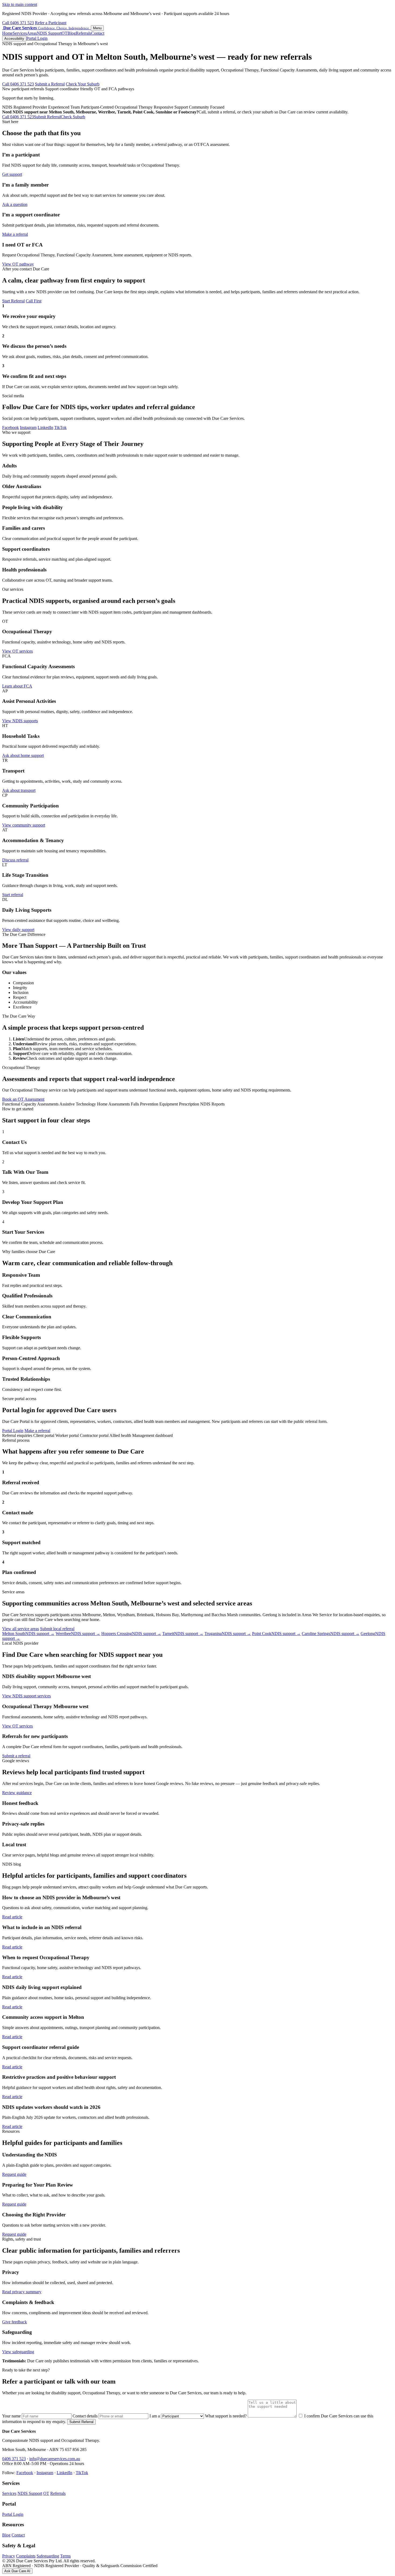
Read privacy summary (22, 2292)
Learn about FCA (17, 686)
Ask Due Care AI (17, 2571)
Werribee (78, 1634)
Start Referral (13, 301)
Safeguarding (48, 2556)
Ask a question (15, 204)
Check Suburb (73, 117)
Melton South (28, 1634)
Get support (12, 174)
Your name (12, 2416)
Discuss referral (15, 860)
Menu (97, 28)
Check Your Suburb (83, 84)
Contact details (86, 2416)
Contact (98, 33)
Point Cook (276, 1634)
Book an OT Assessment (23, 1099)
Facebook (10, 427)
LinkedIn (45, 427)
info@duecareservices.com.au (55, 2459)
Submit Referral (47, 117)
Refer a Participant (51, 23)
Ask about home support (23, 755)
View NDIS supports (20, 721)
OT (64, 33)
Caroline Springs (331, 1634)
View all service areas (21, 1629)
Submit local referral (57, 1629)
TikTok (60, 427)
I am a (155, 2416)
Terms (65, 2556)
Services (20, 33)
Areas (32, 33)
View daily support (18, 930)
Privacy (9, 2556)
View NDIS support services (26, 1696)
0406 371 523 (14, 2459)
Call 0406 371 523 (18, 23)
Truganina (228, 1634)
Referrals (83, 33)
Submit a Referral (50, 84)
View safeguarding (18, 2352)
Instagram (28, 427)
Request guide (14, 2174)
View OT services (17, 651)
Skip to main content (20, 4)
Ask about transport (19, 790)
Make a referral (15, 234)
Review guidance (17, 1793)
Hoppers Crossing (131, 1634)
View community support (24, 825)
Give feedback (15, 2322)
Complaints (26, 2556)
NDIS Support (49, 33)
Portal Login (37, 38)
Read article (12, 1917)
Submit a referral (16, 1756)
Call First (34, 301)
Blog (72, 33)
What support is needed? (226, 2416)
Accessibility (14, 39)
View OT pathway (18, 264)
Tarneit (183, 1634)
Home (7, 33)
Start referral (13, 895)
